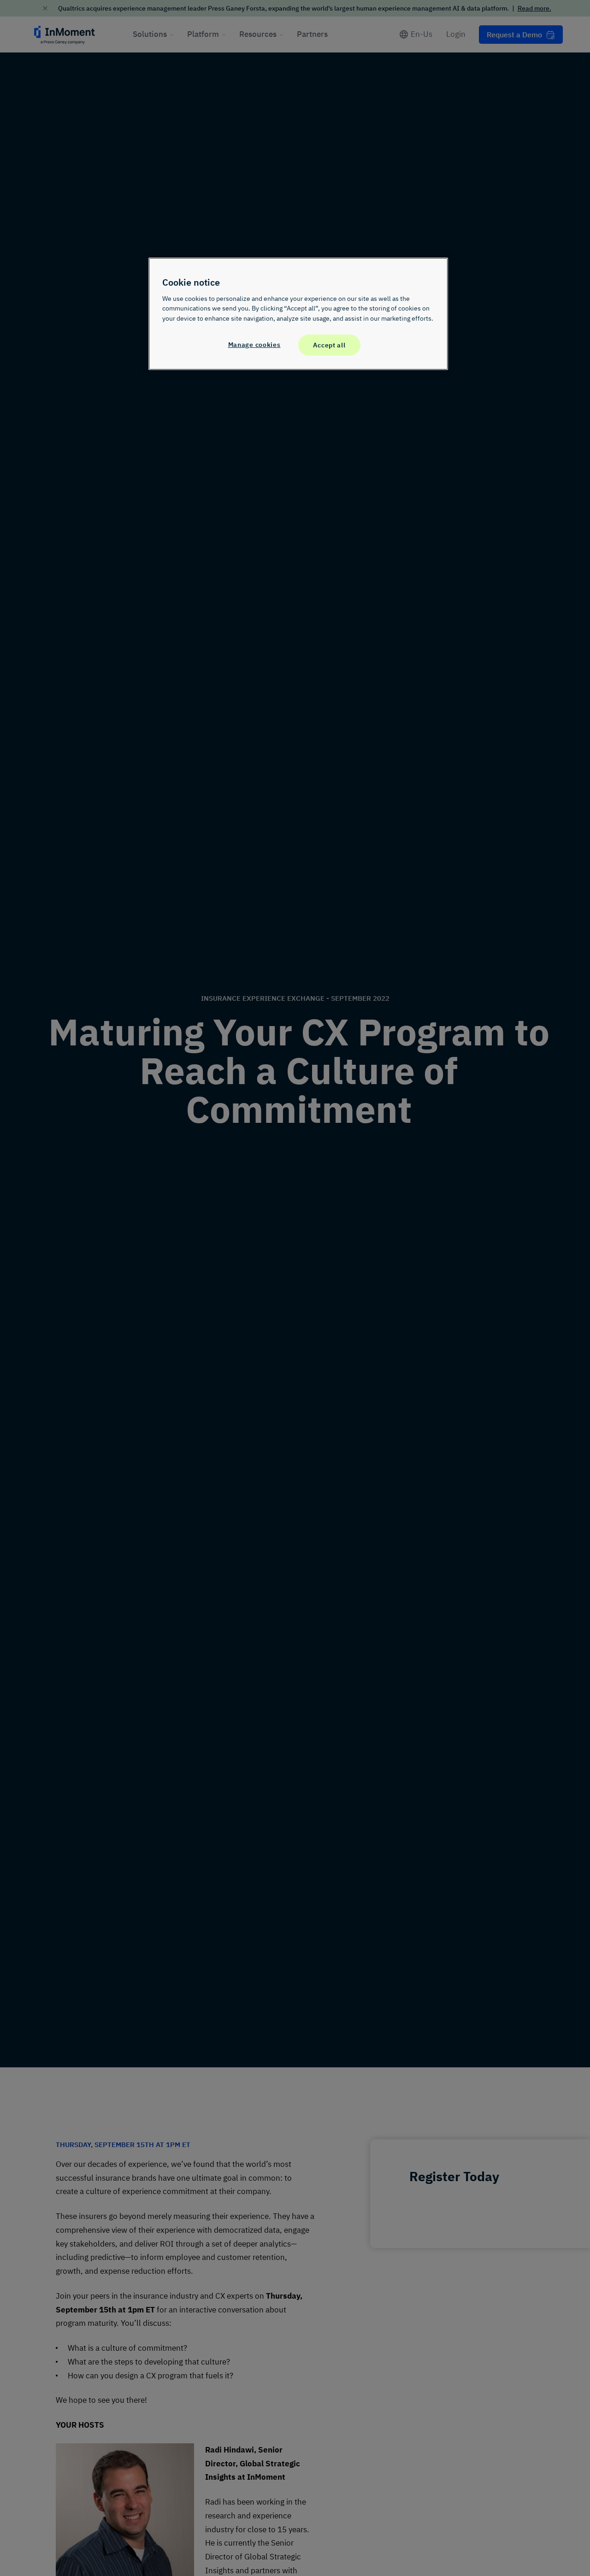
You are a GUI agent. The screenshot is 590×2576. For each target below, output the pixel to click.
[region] (298, 314)
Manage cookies (254, 345)
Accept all (329, 345)
